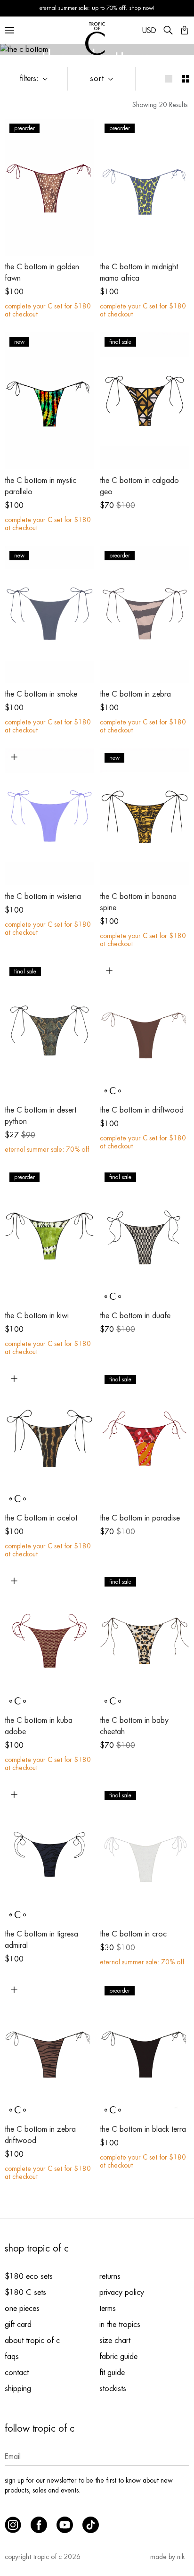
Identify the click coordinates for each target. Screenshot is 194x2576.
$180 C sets (25, 2293)
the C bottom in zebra (135, 694)
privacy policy (122, 2293)
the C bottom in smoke (41, 694)
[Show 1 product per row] (169, 79)
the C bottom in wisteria (43, 897)
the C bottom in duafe (135, 1316)
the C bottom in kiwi (37, 1316)
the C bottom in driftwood (142, 1110)
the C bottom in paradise (140, 1518)
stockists (113, 2389)
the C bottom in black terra (143, 2129)
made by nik (167, 2557)
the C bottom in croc (133, 1934)
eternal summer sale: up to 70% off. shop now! (97, 8)
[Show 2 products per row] (186, 79)
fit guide (112, 2373)
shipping (18, 2389)
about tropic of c (32, 2341)
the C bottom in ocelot (41, 1518)
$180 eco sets (29, 2277)
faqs (12, 2357)
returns (110, 2277)
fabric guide (118, 2357)
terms (108, 2309)
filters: (29, 79)
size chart (115, 2341)
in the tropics (120, 2325)
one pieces (22, 2309)
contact (17, 2373)
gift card (18, 2325)
